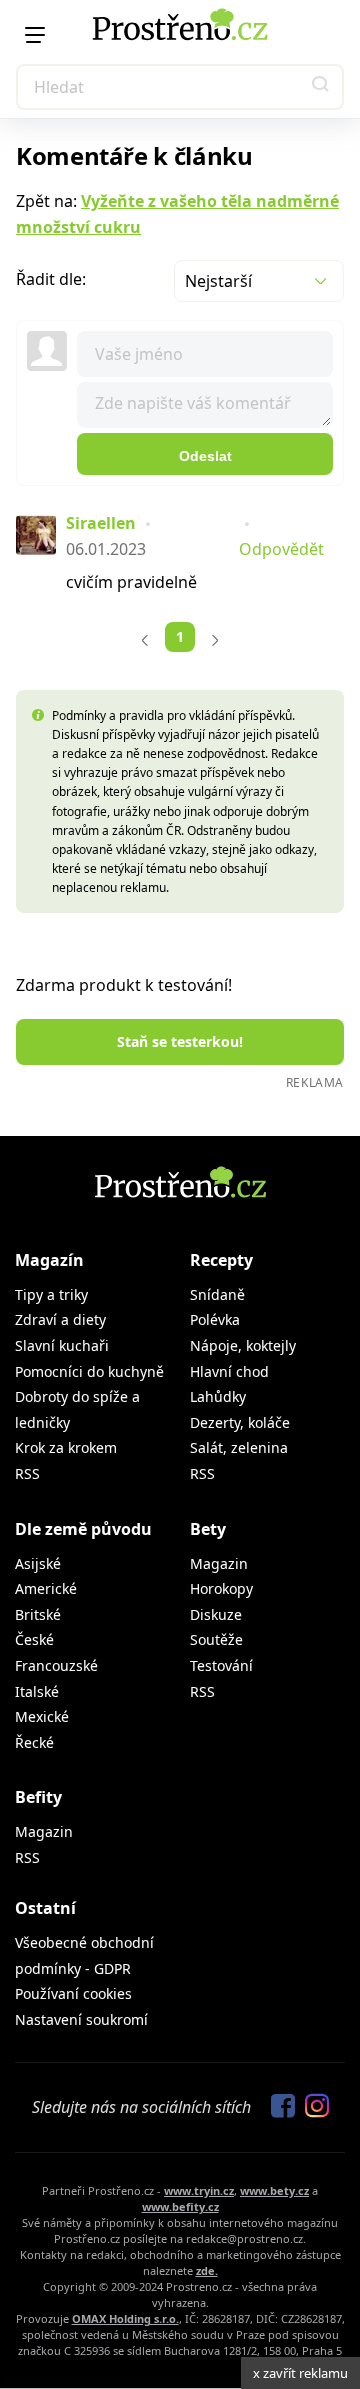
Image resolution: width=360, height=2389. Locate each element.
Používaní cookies (73, 1993)
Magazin (219, 1563)
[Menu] (35, 35)
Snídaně (217, 1294)
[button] (321, 87)
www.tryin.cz (199, 2190)
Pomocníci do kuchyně (89, 1371)
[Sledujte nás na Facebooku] (278, 2107)
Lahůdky (218, 1396)
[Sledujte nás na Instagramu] (312, 2107)
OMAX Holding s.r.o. (125, 2318)
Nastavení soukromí (81, 2019)
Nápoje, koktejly (243, 1345)
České (34, 1639)
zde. (207, 2270)
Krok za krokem (66, 1447)
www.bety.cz (274, 2190)
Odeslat (205, 456)
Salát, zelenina (239, 1447)
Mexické (42, 1716)
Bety (208, 1529)
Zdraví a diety (60, 1319)
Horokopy (221, 1588)
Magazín (49, 1260)
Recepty (221, 1260)
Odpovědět (281, 549)
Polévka (215, 1319)
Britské (38, 1614)
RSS (27, 1473)
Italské (37, 1691)
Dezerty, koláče (240, 1422)
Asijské (38, 1563)
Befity (38, 1797)
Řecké (34, 1742)
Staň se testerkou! (180, 1041)
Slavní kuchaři (62, 1345)
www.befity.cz (180, 2206)
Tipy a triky (51, 1294)
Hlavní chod (229, 1371)
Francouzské (56, 1665)
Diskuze (216, 1614)
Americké (46, 1588)
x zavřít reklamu (300, 2373)
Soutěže (216, 1639)
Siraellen (101, 523)
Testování (221, 1665)
